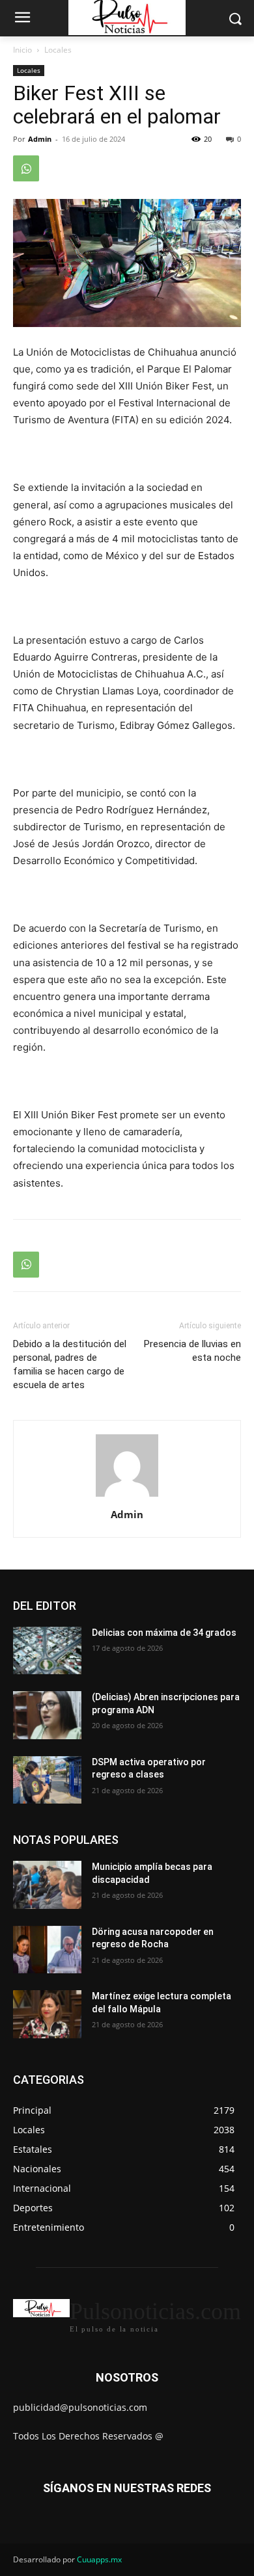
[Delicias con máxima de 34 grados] (47, 1651)
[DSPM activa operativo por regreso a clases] (47, 1780)
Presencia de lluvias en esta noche (192, 1351)
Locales (58, 50)
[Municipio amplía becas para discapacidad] (47, 1885)
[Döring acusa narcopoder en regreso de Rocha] (47, 1950)
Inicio (22, 50)
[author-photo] (127, 1496)
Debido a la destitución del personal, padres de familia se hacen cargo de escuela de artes (70, 1364)
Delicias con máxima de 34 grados (164, 1633)
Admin (40, 139)
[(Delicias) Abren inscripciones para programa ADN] (47, 1715)
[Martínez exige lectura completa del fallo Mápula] (47, 2014)
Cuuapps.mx (99, 2559)
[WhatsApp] (26, 168)
